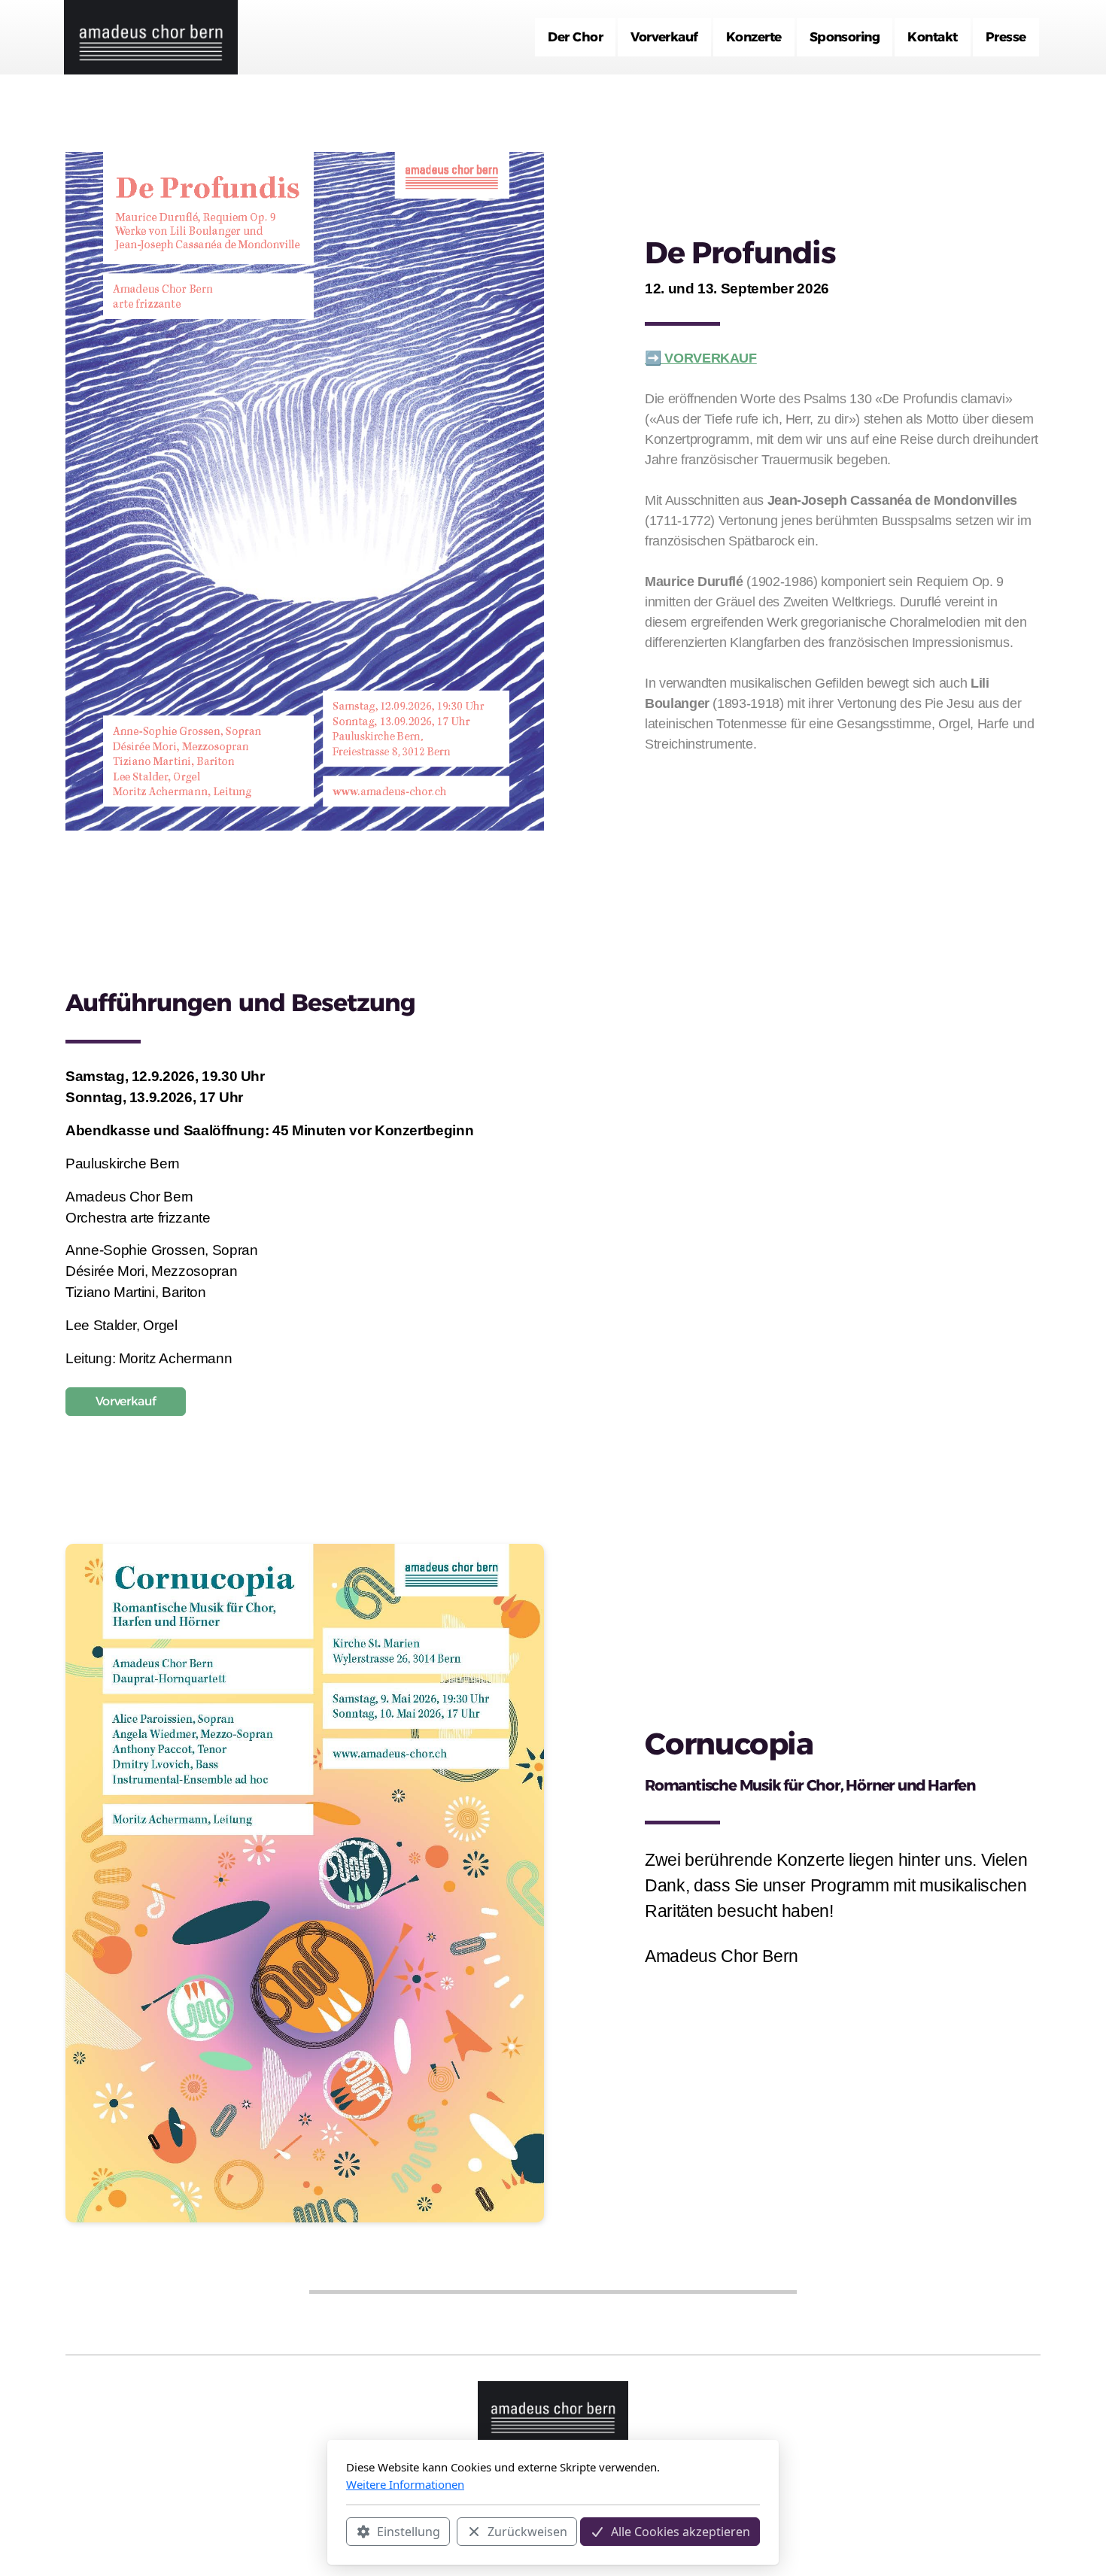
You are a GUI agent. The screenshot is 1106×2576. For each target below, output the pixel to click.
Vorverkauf (126, 1401)
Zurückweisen (527, 2532)
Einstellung (409, 2532)
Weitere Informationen (405, 2484)
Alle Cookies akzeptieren (681, 2532)
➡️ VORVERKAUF (701, 358)
